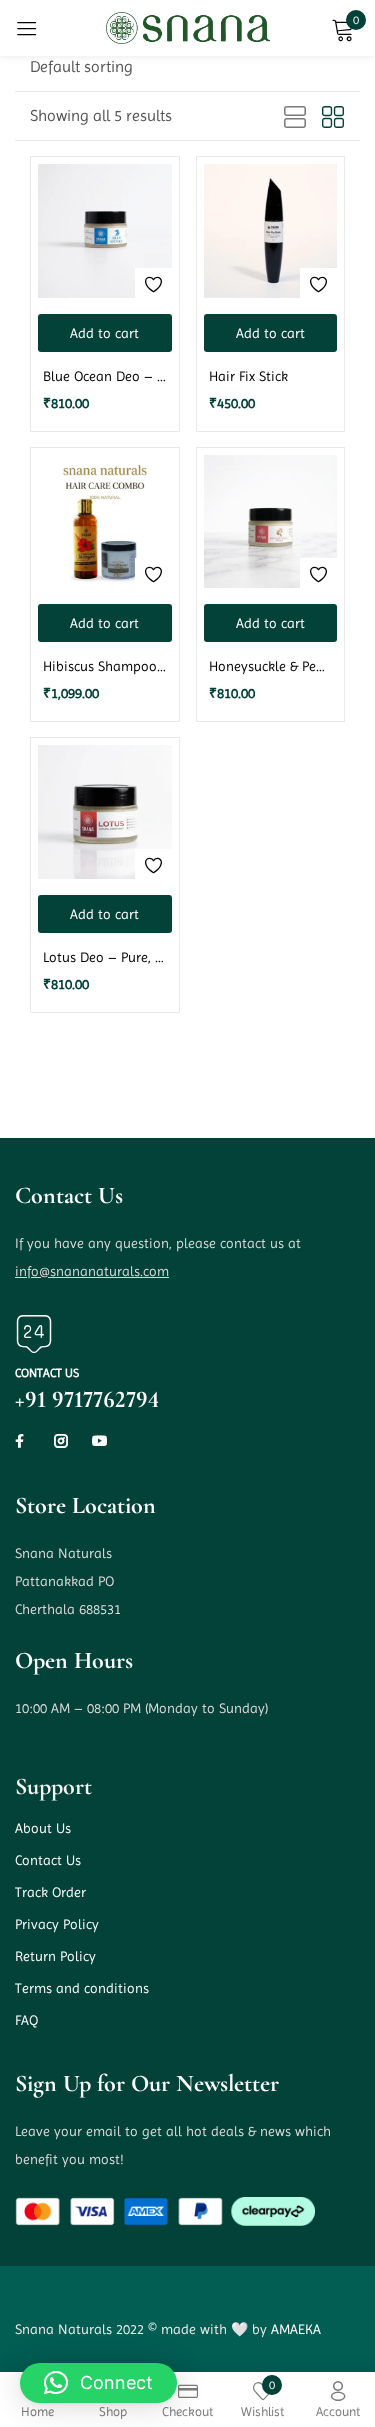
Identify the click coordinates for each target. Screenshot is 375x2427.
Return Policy (55, 1956)
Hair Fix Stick (248, 376)
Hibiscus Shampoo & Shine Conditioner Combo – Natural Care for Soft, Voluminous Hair (105, 666)
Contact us (47, 1373)
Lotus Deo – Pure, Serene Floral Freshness (105, 957)
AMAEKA (296, 2329)
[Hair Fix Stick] (271, 231)
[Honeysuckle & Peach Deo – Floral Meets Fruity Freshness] (271, 522)
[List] (295, 118)
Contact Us (48, 1860)
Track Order (50, 1892)
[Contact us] (34, 1334)
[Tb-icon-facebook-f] (22, 1441)
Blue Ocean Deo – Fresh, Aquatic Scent (105, 376)
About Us (43, 1828)
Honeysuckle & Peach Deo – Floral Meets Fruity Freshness (271, 666)
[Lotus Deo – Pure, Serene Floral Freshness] (105, 812)
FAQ (26, 2020)
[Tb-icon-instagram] (61, 1441)
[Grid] (333, 118)
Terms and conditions (82, 1988)
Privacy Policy (57, 1924)
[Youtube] (100, 1441)
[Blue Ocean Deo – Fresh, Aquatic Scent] (105, 231)
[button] (81, 67)
